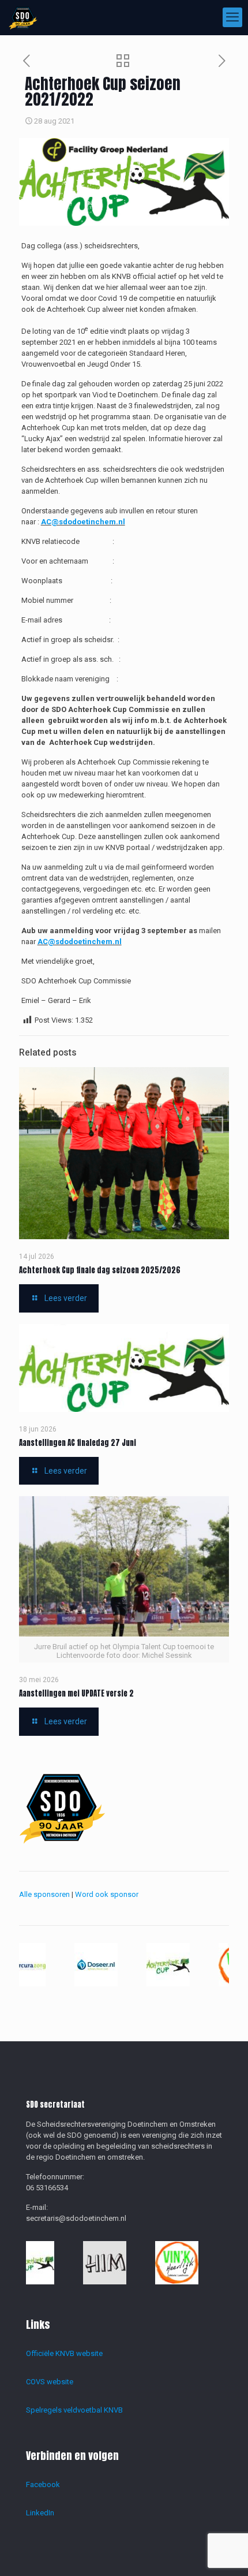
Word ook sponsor (107, 1894)
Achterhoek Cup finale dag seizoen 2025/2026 (100, 1270)
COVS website (50, 2382)
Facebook (43, 2484)
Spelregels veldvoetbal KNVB (74, 2410)
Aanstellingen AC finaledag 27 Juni (78, 1443)
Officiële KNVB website (64, 2353)
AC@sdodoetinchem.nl (83, 522)
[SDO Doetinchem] (23, 17)
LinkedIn (40, 2513)
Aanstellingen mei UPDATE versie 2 (76, 1693)
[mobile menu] (232, 17)
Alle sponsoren (44, 1894)
